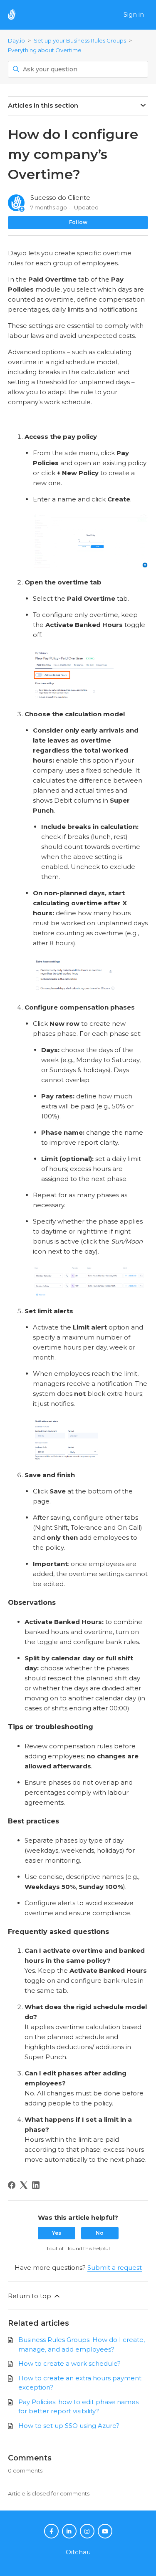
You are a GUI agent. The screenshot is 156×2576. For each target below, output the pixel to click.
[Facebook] (12, 2185)
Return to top (30, 2296)
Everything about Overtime (45, 50)
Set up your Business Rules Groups (80, 40)
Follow (78, 222)
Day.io (16, 40)
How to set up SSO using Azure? (69, 2426)
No (100, 2233)
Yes (57, 2233)
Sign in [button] (134, 14)
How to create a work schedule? (69, 2363)
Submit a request (115, 2268)
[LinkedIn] (36, 2185)
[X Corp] (24, 2185)
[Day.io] (16, 15)
